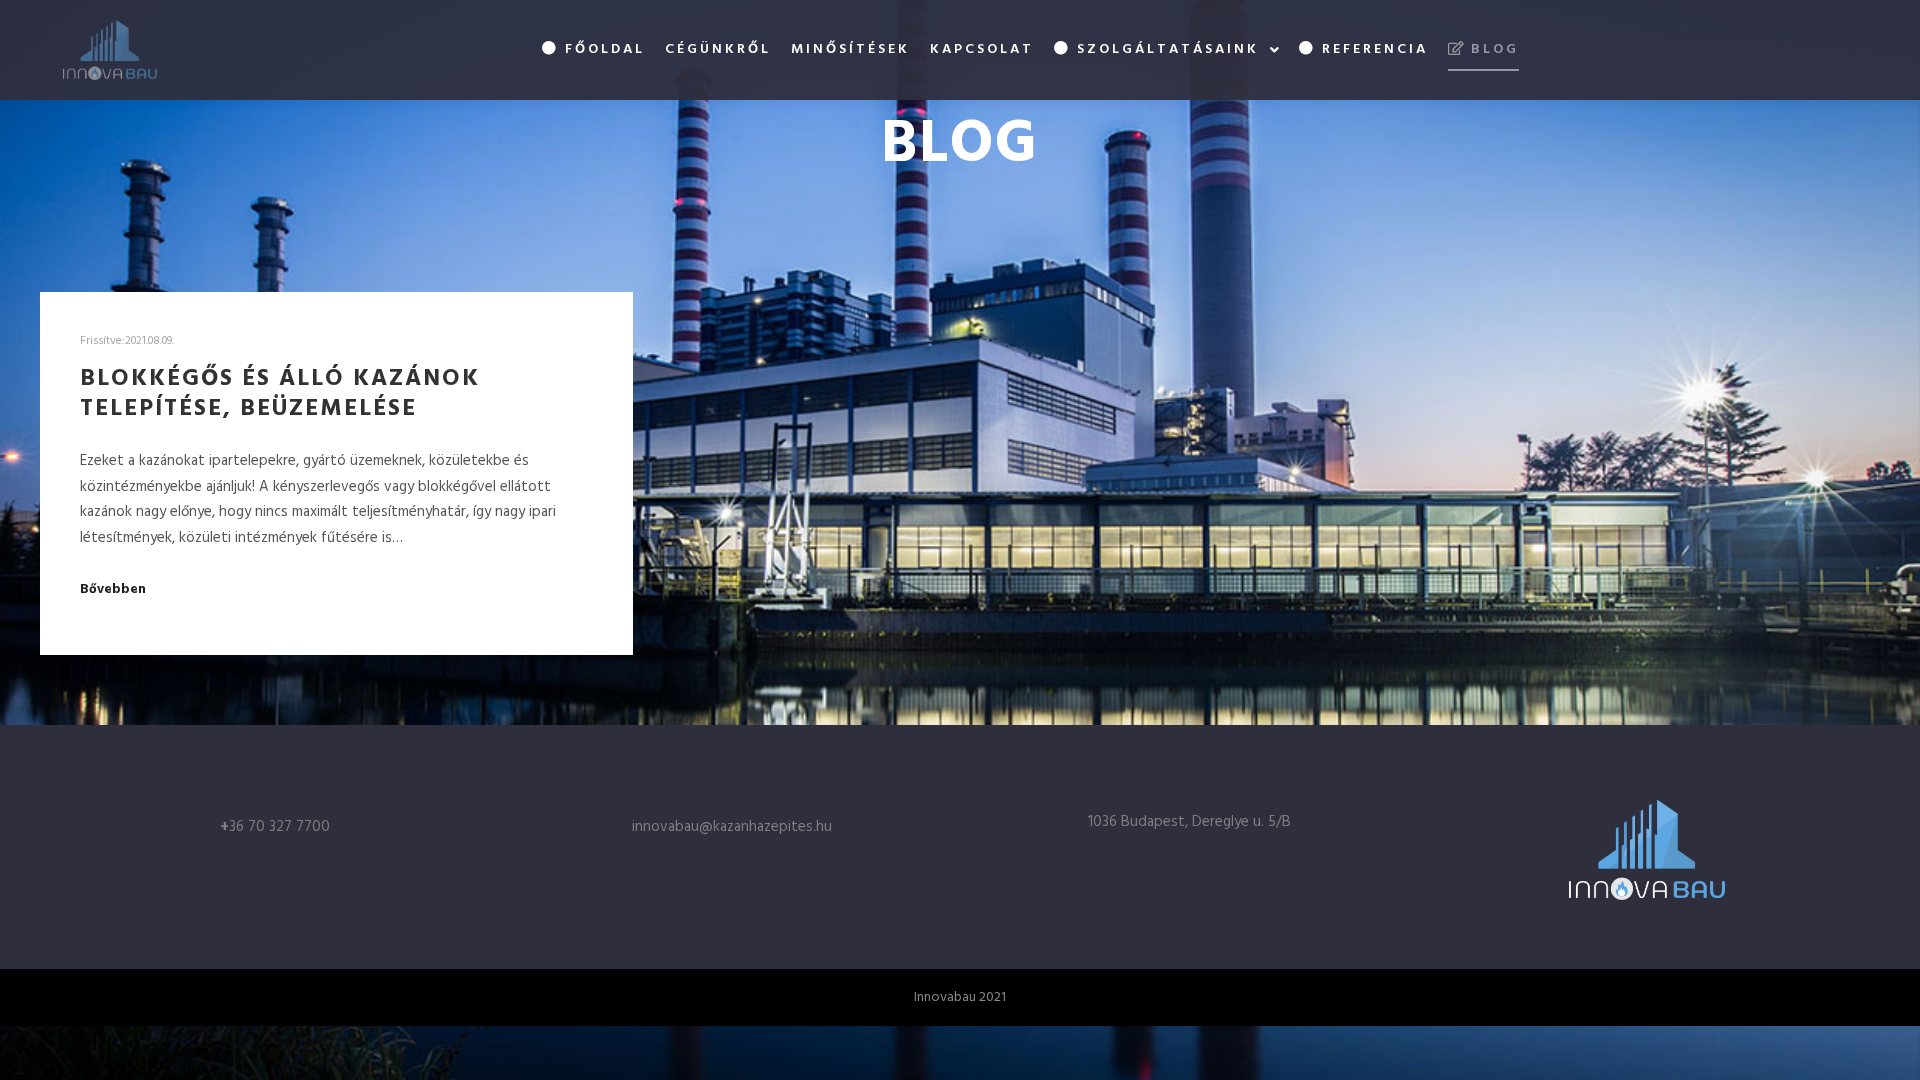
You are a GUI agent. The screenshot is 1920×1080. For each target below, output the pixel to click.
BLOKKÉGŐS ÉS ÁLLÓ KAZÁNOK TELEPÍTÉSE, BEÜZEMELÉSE (280, 394)
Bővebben (113, 590)
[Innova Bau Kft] (110, 50)
